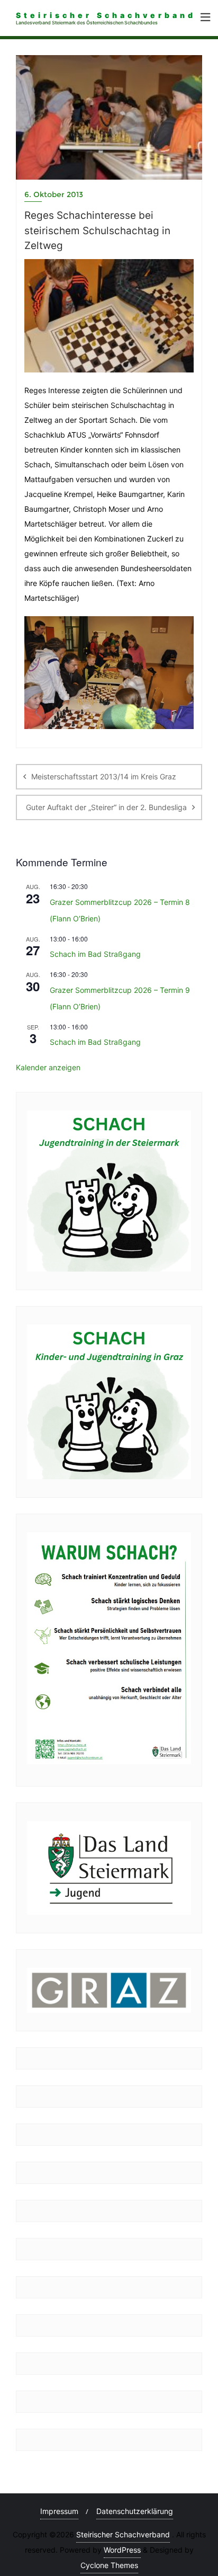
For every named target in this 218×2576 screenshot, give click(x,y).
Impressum (59, 2511)
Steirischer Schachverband (123, 2534)
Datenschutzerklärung (135, 2511)
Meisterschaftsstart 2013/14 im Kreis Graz (104, 776)
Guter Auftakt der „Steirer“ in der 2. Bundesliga (106, 807)
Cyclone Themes (109, 2565)
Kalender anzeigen (48, 1067)
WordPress (122, 2550)
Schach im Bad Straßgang (95, 954)
